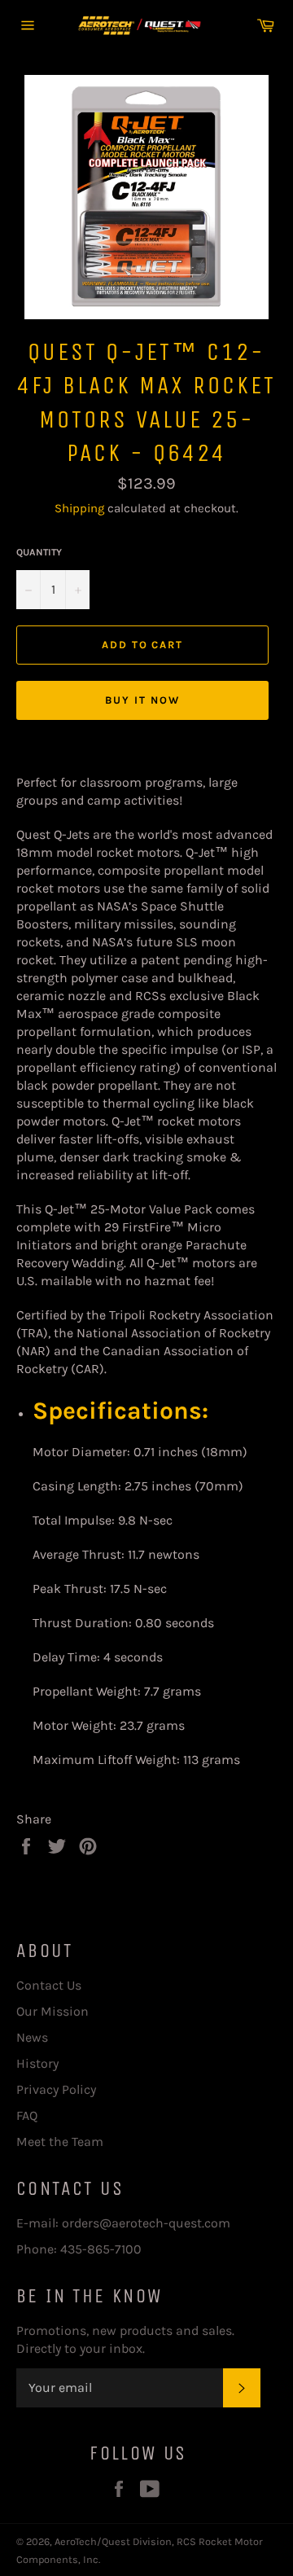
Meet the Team (60, 2142)
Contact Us (49, 1985)
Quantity (39, 552)
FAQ (27, 2115)
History (37, 2063)
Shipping (79, 508)
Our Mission (52, 2011)
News (32, 2037)
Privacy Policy (56, 2089)
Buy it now (142, 700)
